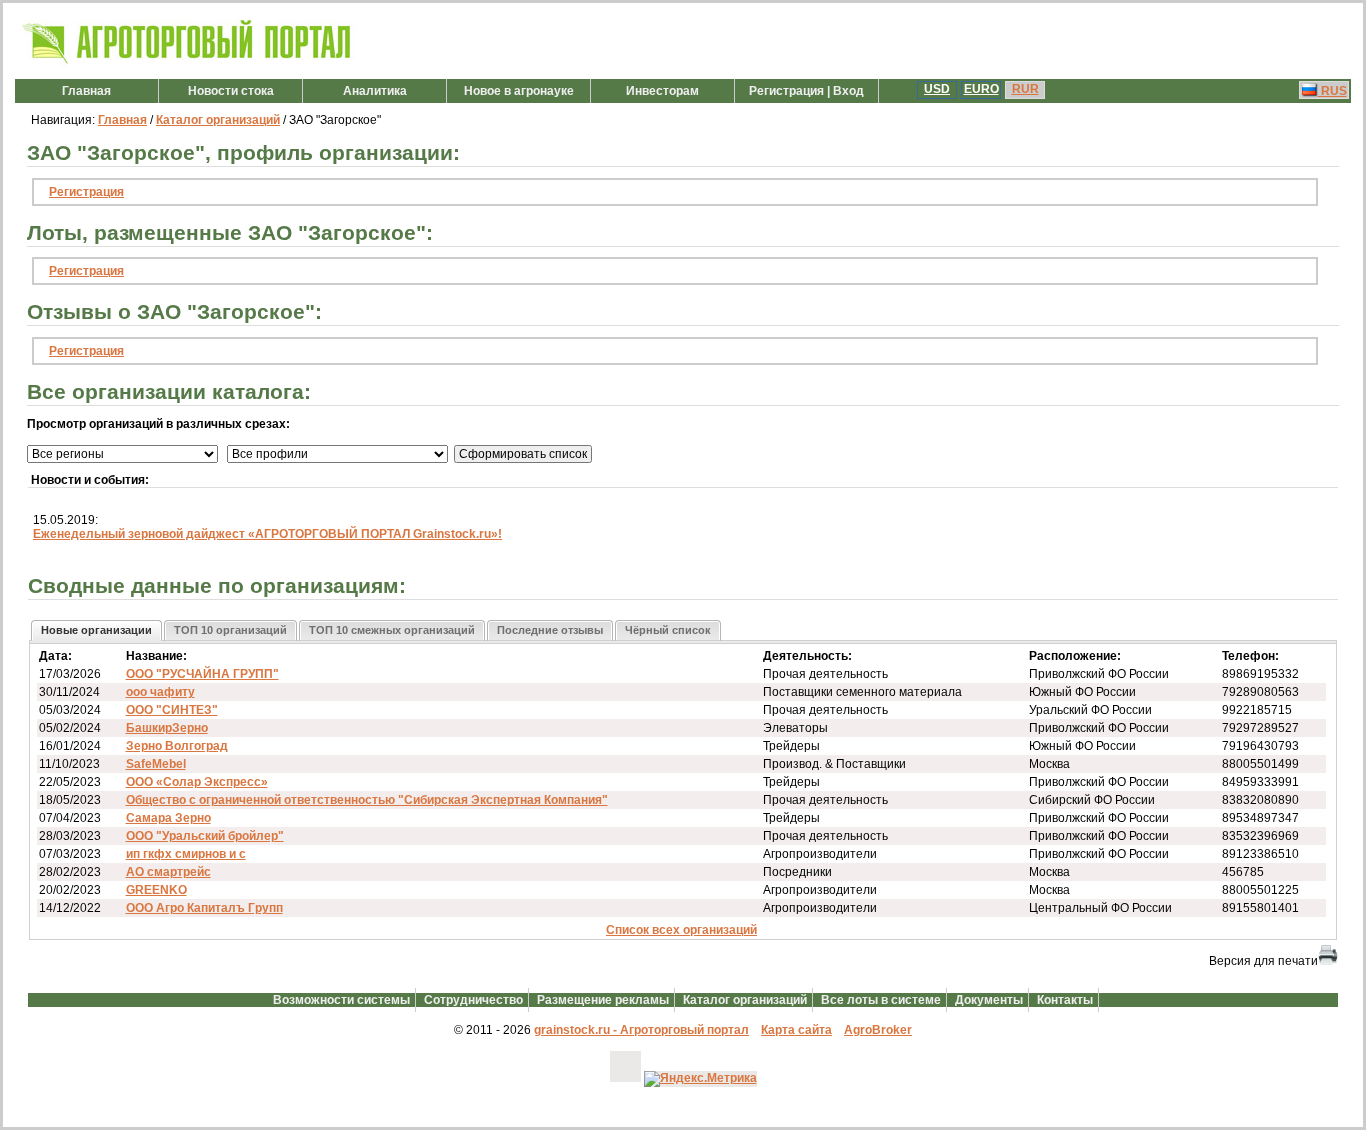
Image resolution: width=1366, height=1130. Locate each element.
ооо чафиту (160, 692)
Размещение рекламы (603, 1000)
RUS (1332, 91)
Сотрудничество (473, 1000)
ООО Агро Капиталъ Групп (204, 908)
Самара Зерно (168, 818)
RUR (1025, 89)
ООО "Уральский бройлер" (205, 836)
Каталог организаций (218, 120)
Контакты (1065, 1000)
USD (937, 89)
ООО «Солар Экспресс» (197, 782)
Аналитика (375, 91)
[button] (96, 630)
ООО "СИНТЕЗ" (172, 710)
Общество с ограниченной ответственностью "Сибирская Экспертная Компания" (367, 800)
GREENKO (156, 890)
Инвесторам (662, 91)
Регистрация (86, 192)
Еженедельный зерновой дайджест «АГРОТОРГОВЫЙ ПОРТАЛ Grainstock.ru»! (267, 534)
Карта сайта (796, 1030)
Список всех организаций (681, 930)
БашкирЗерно (167, 728)
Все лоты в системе (881, 1000)
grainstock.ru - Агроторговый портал (641, 1030)
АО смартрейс (168, 872)
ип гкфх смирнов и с (186, 854)
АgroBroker (878, 1030)
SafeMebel (156, 764)
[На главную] (187, 64)
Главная (86, 91)
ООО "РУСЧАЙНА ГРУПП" (202, 674)
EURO (981, 89)
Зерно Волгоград (177, 746)
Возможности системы (341, 1000)
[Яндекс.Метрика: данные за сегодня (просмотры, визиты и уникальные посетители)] (700, 1079)
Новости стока (231, 91)
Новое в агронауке (519, 91)
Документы (989, 1000)
